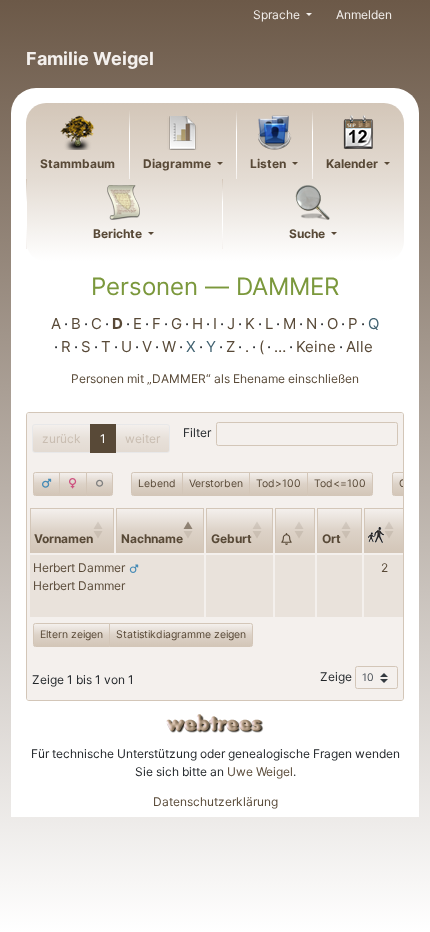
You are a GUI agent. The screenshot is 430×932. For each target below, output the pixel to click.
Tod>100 (278, 483)
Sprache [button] (278, 14)
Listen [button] (269, 163)
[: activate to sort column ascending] (295, 530)
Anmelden (364, 14)
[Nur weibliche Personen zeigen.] (72, 484)
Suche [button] (308, 233)
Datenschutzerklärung (215, 801)
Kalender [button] (353, 163)
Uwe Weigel (260, 771)
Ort (331, 538)
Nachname (152, 538)
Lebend (157, 483)
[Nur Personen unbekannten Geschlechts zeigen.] (99, 484)
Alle (359, 346)
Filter (197, 432)
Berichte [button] (119, 233)
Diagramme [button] (178, 163)
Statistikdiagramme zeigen (181, 634)
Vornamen (63, 538)
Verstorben (216, 483)
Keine (316, 346)
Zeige (337, 676)
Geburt (231, 538)
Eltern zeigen (71, 634)
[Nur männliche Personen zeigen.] (46, 484)
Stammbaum (77, 163)
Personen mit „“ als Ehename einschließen (215, 378)
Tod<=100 (340, 483)
